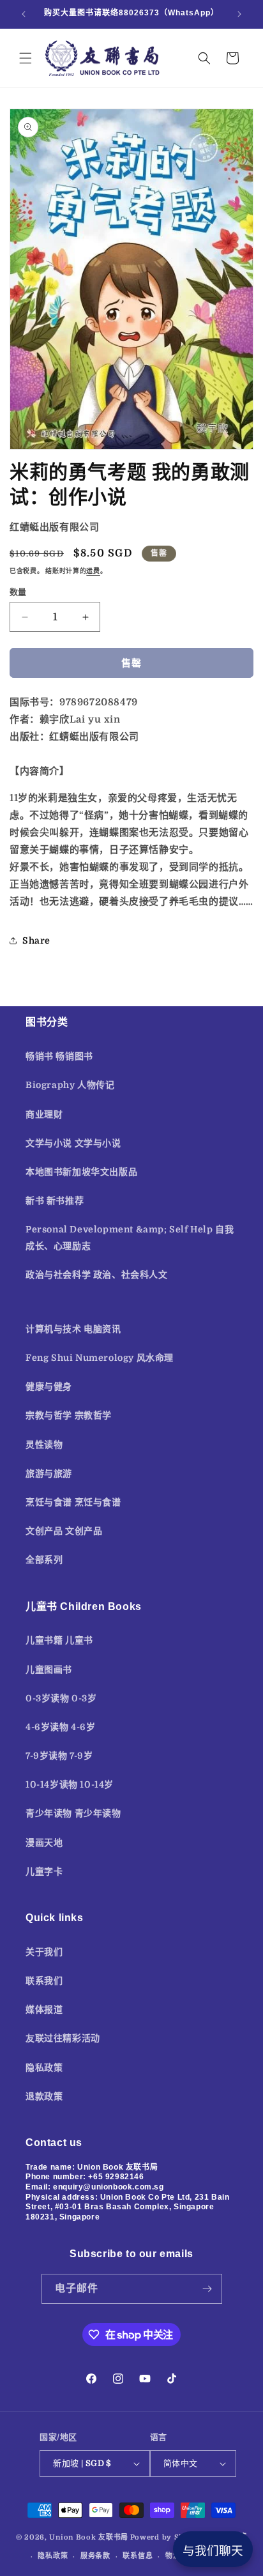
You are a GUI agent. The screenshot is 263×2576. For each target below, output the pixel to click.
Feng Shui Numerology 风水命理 (100, 1358)
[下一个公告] (239, 14)
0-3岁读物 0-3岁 (61, 1698)
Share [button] (36, 940)
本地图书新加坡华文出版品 (81, 1172)
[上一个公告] (24, 14)
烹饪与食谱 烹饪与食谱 (73, 1502)
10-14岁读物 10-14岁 (70, 1784)
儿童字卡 (44, 1871)
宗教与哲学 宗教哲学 (69, 1415)
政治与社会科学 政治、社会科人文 (97, 1275)
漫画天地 (44, 1843)
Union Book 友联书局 (89, 2537)
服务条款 (95, 2556)
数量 (18, 592)
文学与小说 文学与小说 (73, 1143)
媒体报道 (44, 2009)
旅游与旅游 (49, 1473)
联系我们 (44, 1981)
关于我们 (44, 1952)
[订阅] (207, 2289)
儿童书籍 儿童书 (59, 1640)
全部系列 (44, 1560)
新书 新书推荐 (55, 1200)
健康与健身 (49, 1386)
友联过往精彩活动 (63, 2038)
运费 (93, 571)
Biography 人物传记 (70, 1085)
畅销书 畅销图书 (59, 1056)
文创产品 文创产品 (64, 1531)
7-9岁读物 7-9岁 (59, 1756)
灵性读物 (44, 1445)
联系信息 (138, 2556)
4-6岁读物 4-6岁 (61, 1727)
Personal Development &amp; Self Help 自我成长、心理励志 (130, 1237)
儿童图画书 (49, 1669)
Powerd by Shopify (168, 2537)
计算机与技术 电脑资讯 (73, 1329)
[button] (26, 58)
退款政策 (44, 2096)
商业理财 (44, 1114)
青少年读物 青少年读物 (73, 1813)
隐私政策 (44, 2067)
